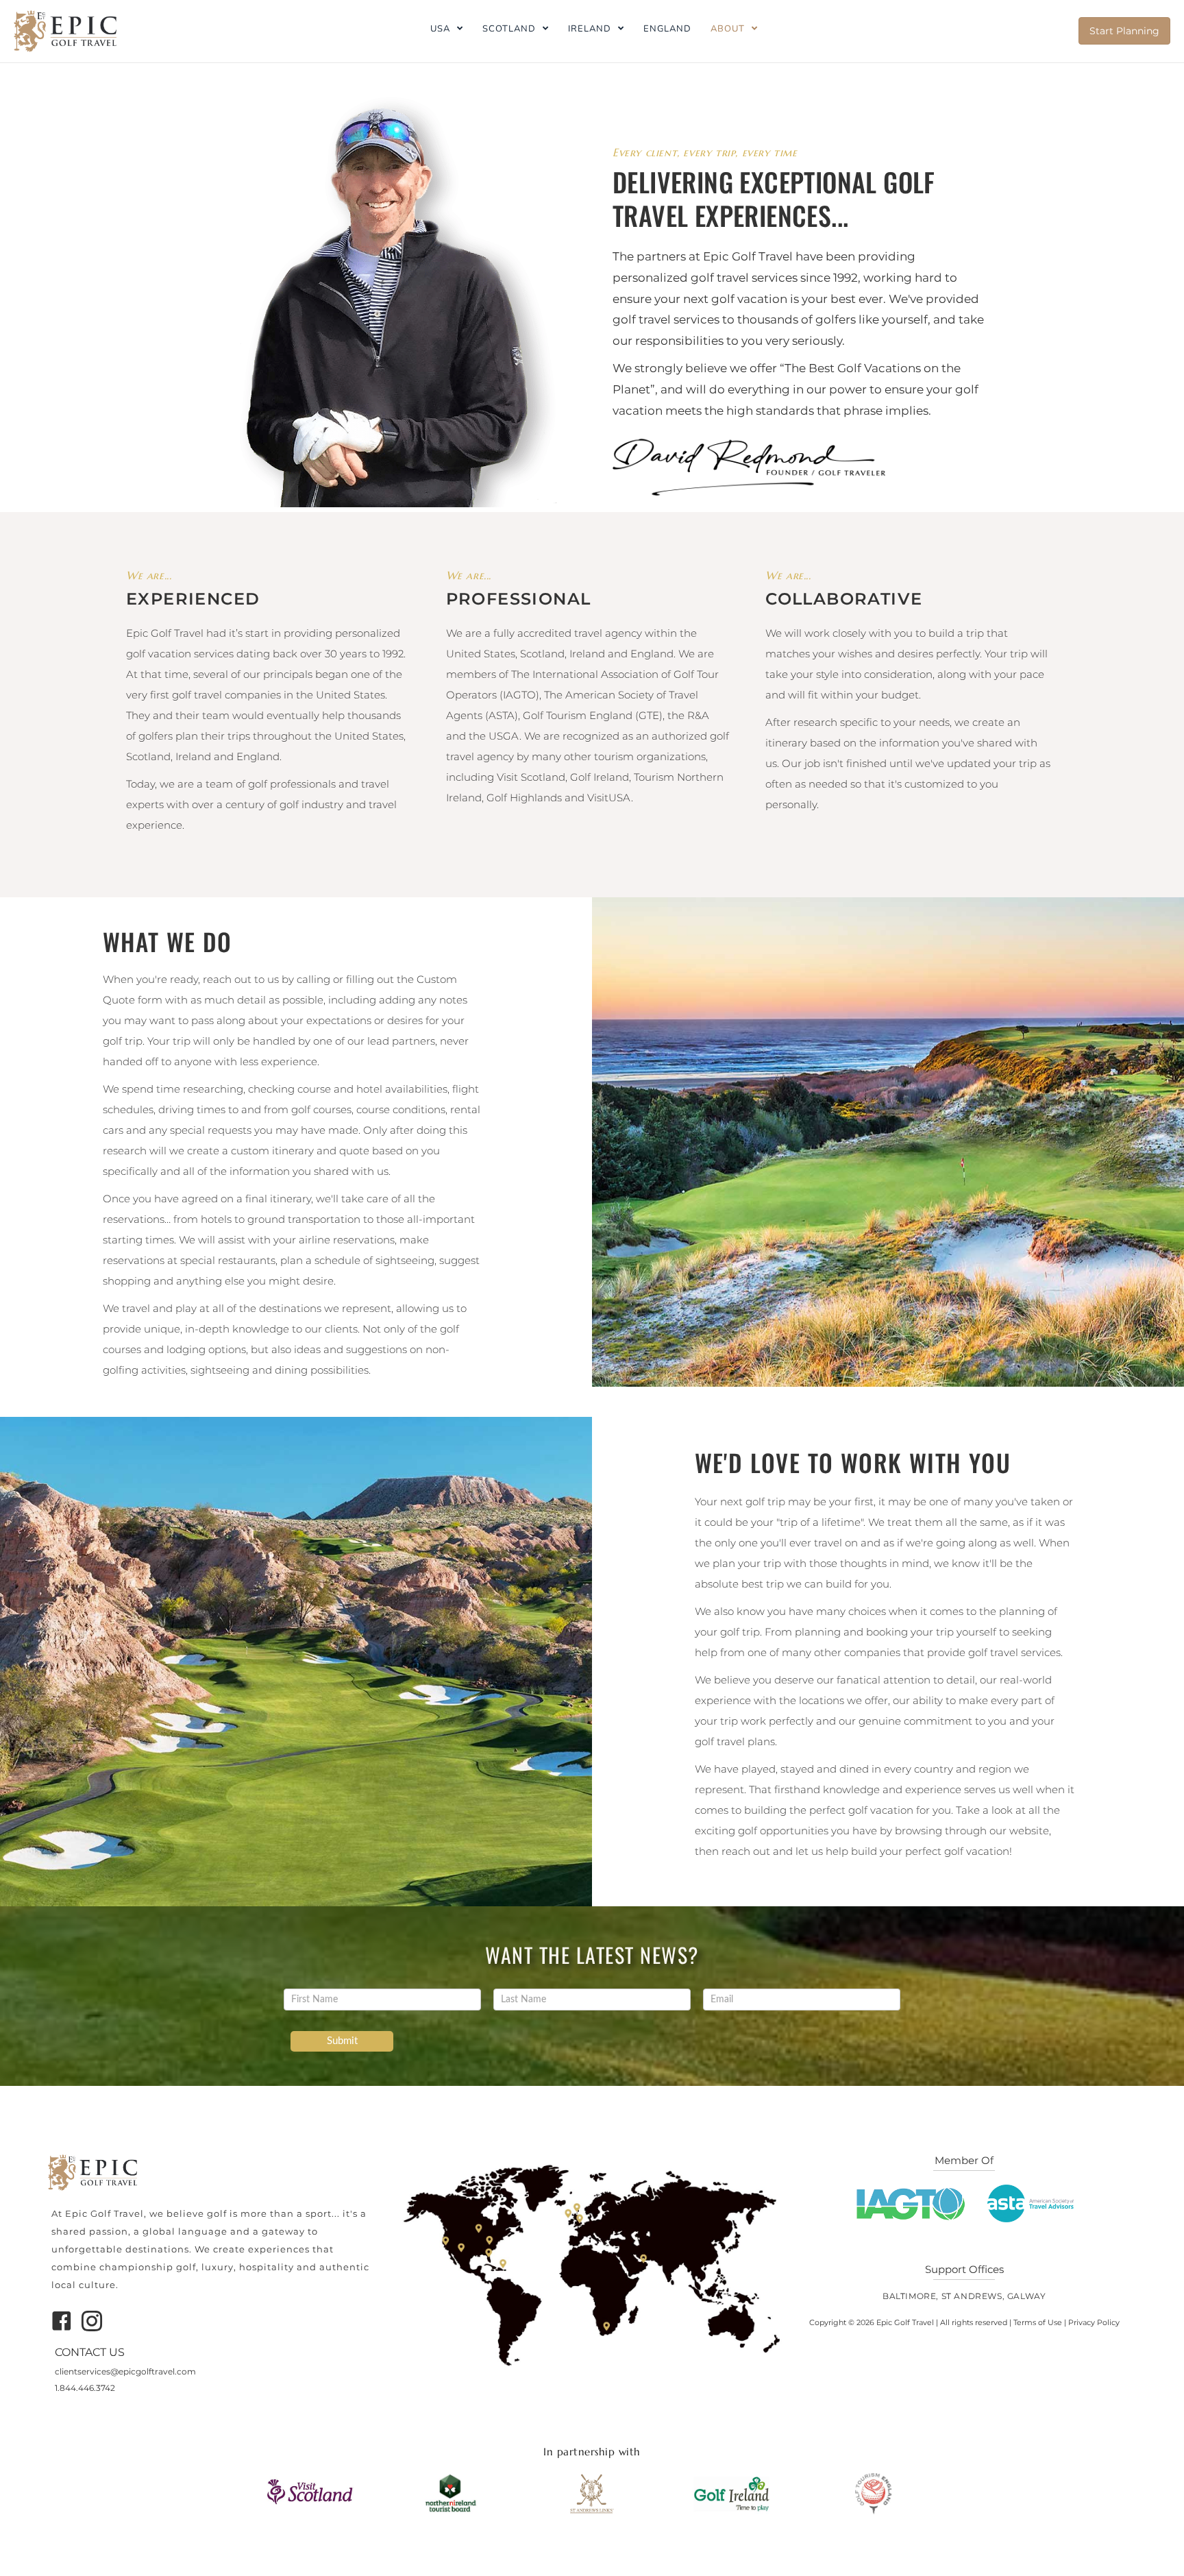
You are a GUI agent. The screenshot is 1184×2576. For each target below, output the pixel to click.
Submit (342, 2041)
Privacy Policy (1094, 2322)
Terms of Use (1038, 2322)
